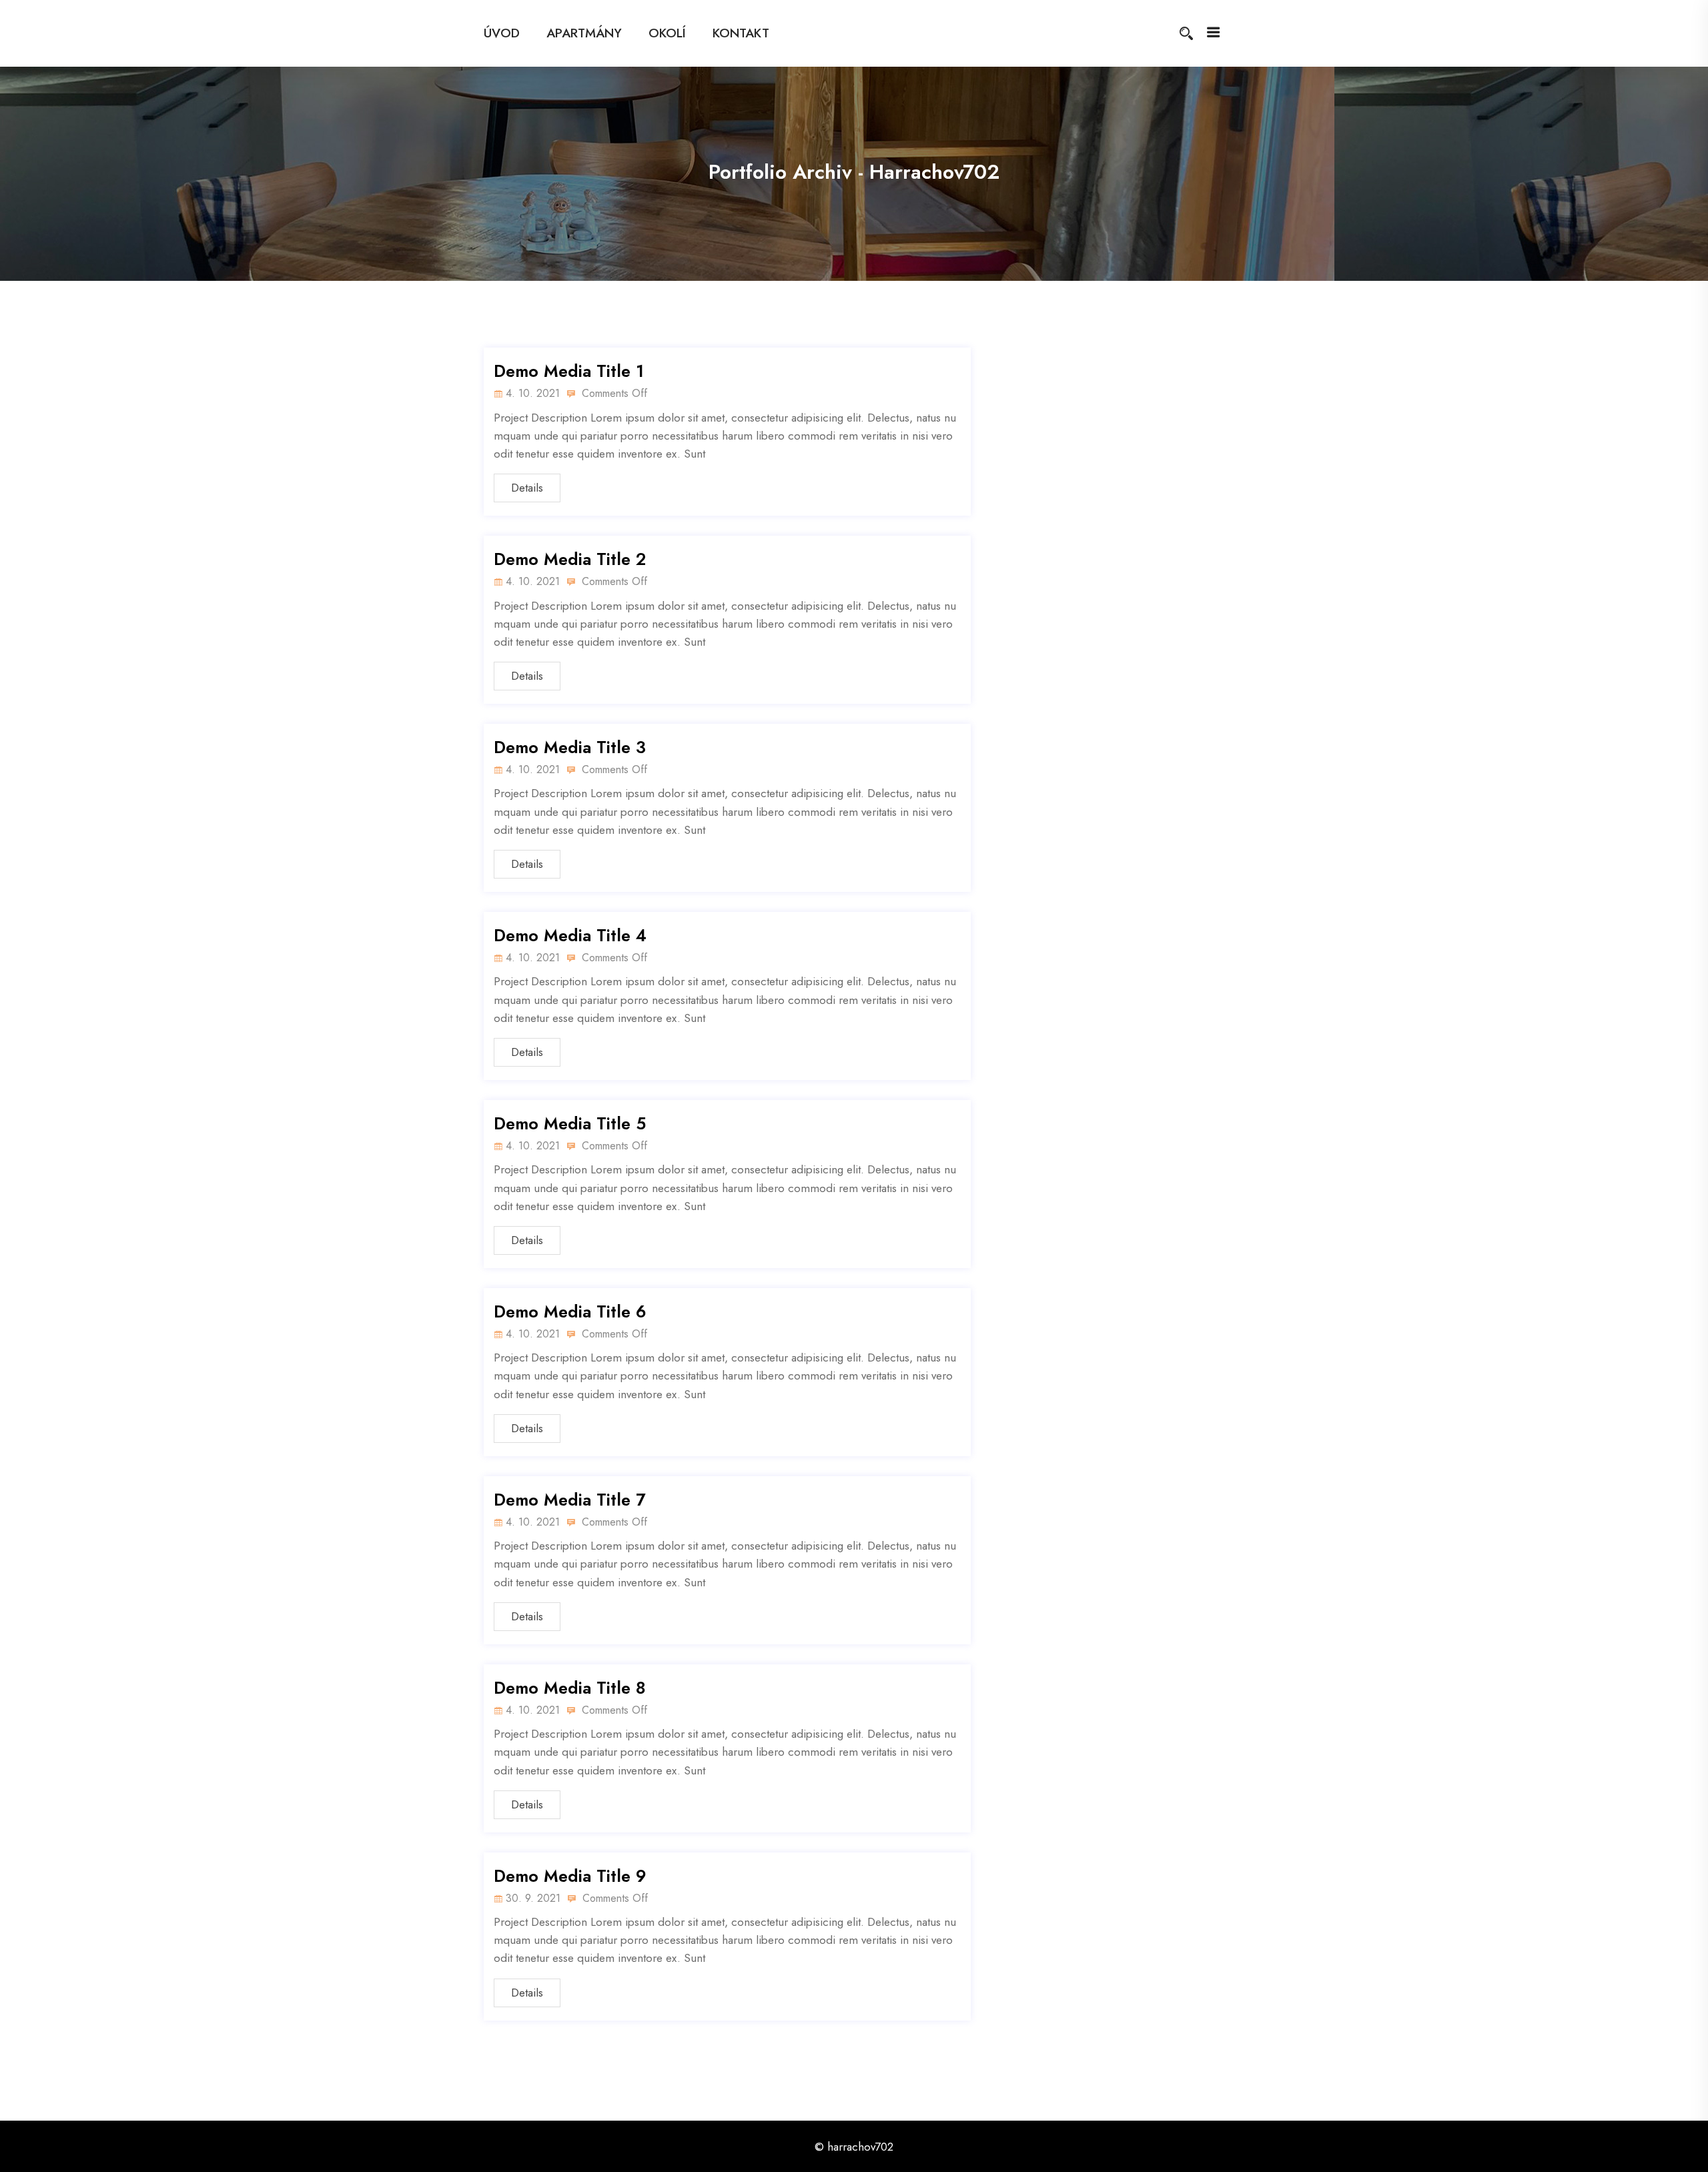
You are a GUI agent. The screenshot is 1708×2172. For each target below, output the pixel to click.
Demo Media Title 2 (570, 559)
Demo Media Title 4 (570, 935)
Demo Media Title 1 (569, 371)
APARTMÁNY (584, 33)
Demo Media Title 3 (570, 747)
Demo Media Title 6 (570, 1311)
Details (527, 488)
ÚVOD (502, 33)
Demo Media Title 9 (570, 1876)
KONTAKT (741, 33)
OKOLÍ (667, 33)
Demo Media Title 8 (570, 1688)
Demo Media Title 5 (570, 1123)
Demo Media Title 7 (569, 1500)
